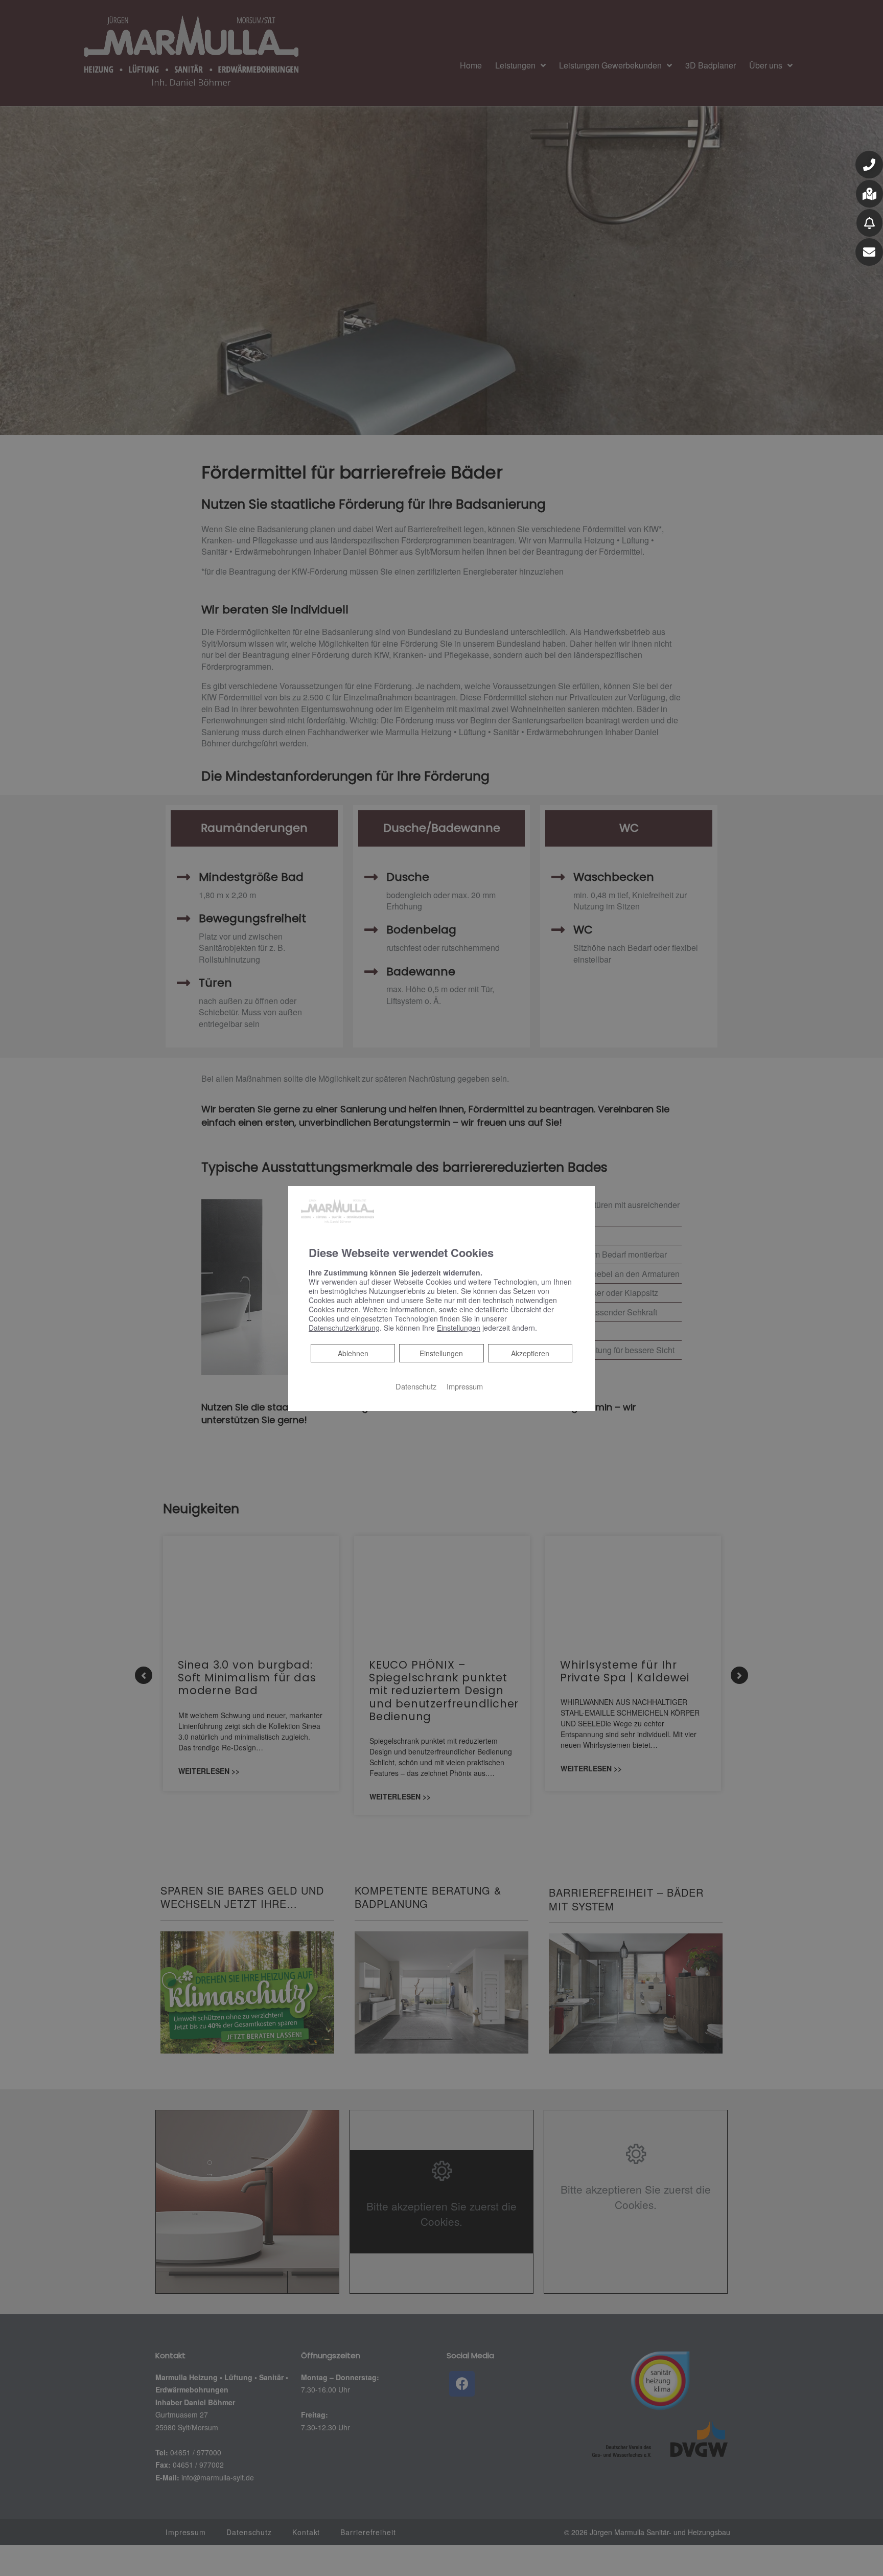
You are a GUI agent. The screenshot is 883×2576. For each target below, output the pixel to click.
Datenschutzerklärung (344, 1328)
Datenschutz (416, 1386)
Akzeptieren (530, 1353)
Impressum (465, 1386)
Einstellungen (441, 1353)
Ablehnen (353, 1353)
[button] (869, 165)
